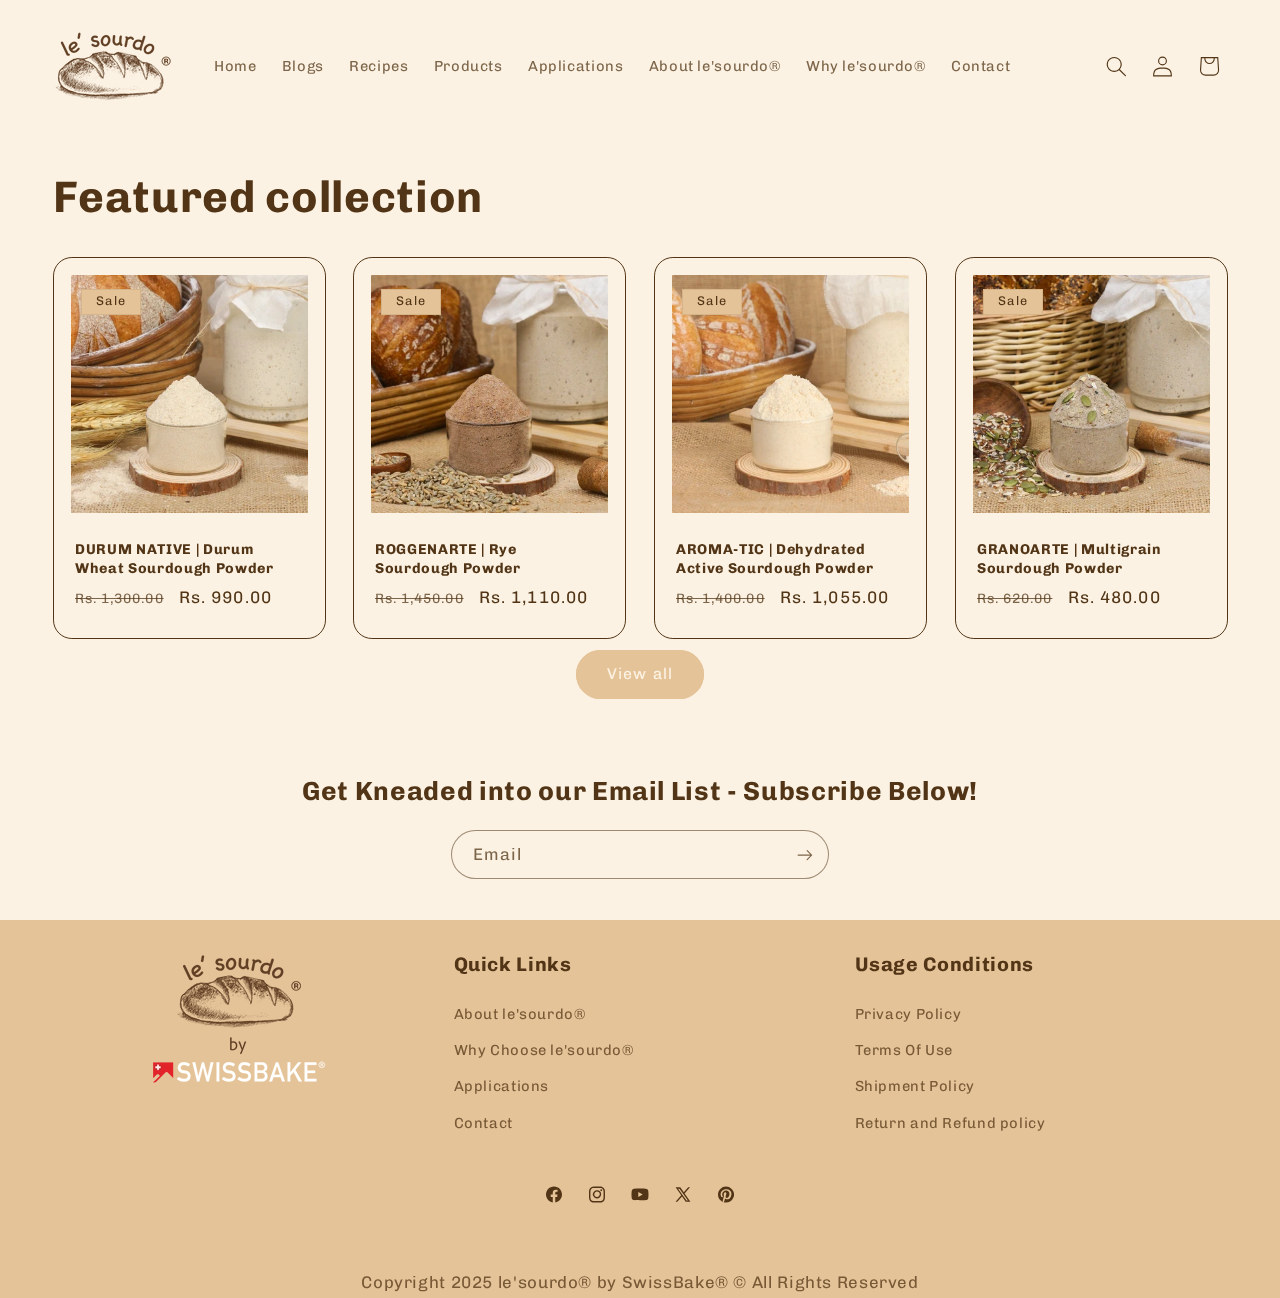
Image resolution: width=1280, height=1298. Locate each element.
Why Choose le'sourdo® (544, 1049)
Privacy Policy (908, 1013)
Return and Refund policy (950, 1122)
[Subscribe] (805, 854)
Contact (483, 1122)
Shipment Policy (915, 1086)
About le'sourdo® (520, 1013)
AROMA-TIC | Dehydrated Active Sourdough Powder (774, 558)
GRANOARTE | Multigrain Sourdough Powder (1069, 558)
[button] (1116, 66)
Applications (502, 1086)
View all (639, 673)
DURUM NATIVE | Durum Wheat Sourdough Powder (174, 558)
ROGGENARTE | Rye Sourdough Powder (448, 558)
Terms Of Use (904, 1049)
